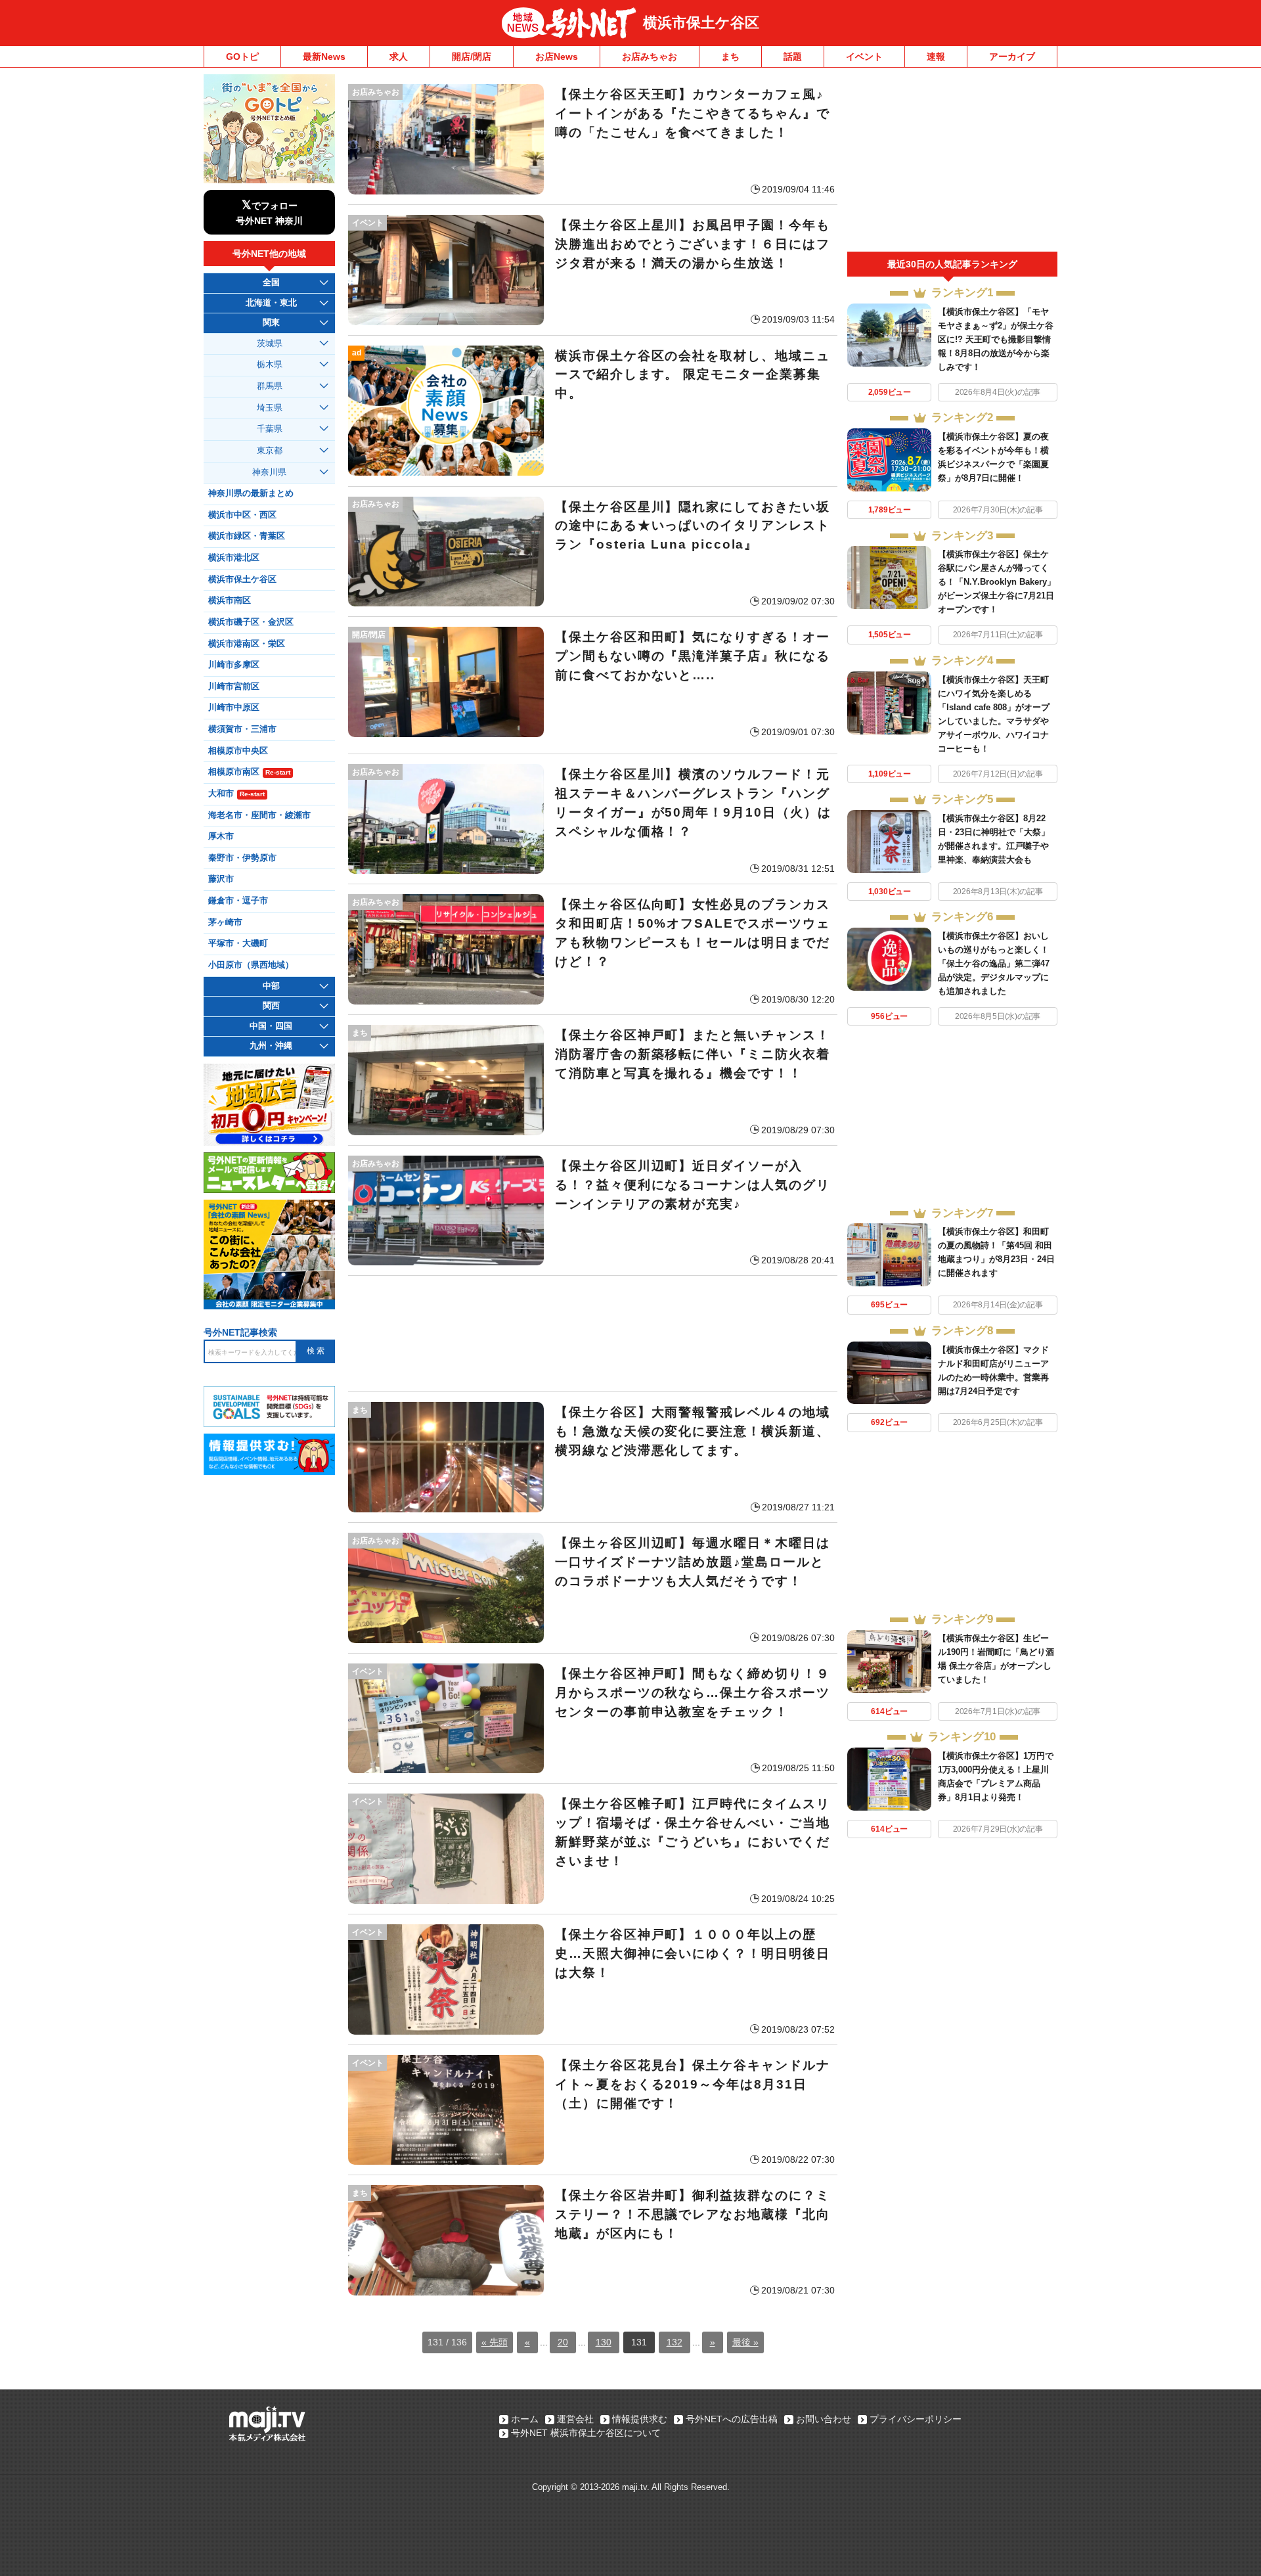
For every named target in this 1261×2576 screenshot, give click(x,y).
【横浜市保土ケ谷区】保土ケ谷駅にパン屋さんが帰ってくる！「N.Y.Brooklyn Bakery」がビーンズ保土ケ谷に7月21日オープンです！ (997, 582)
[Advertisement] (593, 1334)
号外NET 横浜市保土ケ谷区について (586, 2433)
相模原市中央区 (238, 751)
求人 (399, 56)
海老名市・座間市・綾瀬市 (259, 815)
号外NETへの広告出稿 (732, 2419)
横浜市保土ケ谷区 (701, 23)
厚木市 (221, 836)
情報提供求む (640, 2419)
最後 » (745, 2342)
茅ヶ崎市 (225, 922)
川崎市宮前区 (234, 687)
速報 (936, 56)
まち (730, 56)
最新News (324, 56)
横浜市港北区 (234, 558)
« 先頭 (495, 2342)
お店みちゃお (650, 56)
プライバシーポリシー (916, 2419)
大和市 (236, 794)
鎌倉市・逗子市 (238, 901)
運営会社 (575, 2419)
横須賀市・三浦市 (242, 729)
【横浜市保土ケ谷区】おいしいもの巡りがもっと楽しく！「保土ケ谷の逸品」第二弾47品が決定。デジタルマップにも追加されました (994, 963)
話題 (793, 56)
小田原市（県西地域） (251, 965)
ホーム (525, 2419)
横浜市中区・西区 (242, 515)
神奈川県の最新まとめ (251, 493)
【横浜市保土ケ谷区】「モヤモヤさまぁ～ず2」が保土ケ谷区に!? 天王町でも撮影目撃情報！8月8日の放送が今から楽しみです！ (996, 339)
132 (675, 2342)
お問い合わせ (824, 2419)
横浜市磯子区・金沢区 (251, 622)
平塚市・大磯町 (238, 943)
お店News (557, 56)
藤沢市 (221, 879)
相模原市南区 (249, 772)
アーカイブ (1012, 56)
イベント (864, 56)
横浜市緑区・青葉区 (247, 536)
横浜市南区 (230, 600)
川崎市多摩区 (234, 665)
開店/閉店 (472, 56)
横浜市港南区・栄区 (247, 644)
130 (604, 2342)
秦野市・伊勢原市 (242, 858)
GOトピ (242, 56)
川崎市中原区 (234, 708)
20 (563, 2342)
